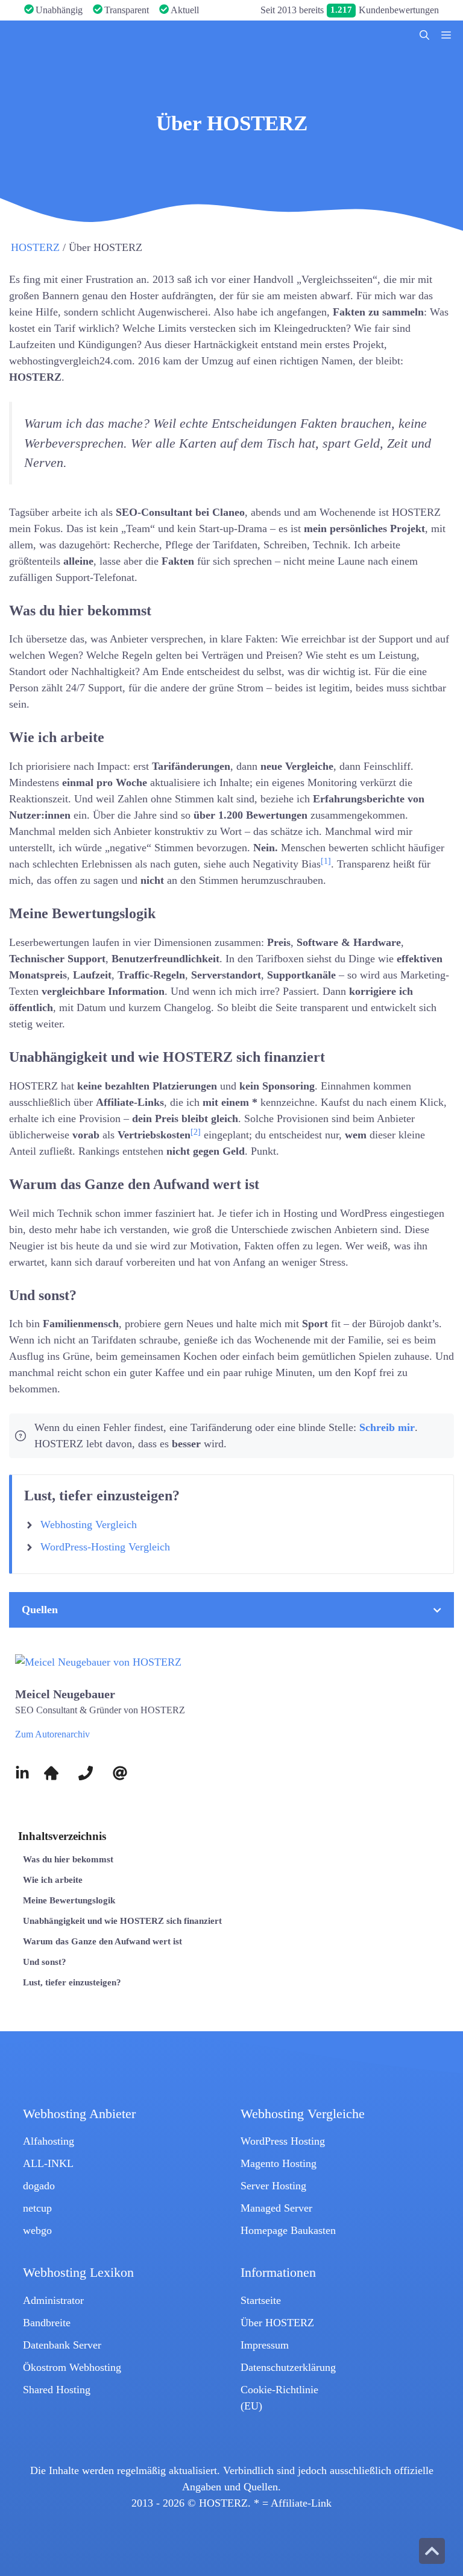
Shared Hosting (57, 2390)
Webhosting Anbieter (79, 2114)
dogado (39, 2186)
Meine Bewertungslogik (69, 1900)
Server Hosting (273, 2186)
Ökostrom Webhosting (72, 2367)
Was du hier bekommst (68, 1859)
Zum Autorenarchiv (52, 1734)
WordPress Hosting (283, 2141)
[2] (196, 1132)
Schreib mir (387, 1427)
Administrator (53, 2300)
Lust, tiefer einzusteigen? (72, 1982)
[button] (424, 36)
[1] (326, 861)
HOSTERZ (35, 247)
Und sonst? (45, 1962)
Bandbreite (47, 2323)
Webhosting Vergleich (89, 1524)
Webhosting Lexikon (78, 2273)
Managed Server (276, 2208)
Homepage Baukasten (288, 2230)
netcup (37, 2208)
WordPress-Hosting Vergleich (105, 1547)
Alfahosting (49, 2141)
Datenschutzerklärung (288, 2367)
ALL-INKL (48, 2163)
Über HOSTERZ (277, 2323)
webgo (37, 2230)
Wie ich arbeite (53, 1880)
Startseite (261, 2300)
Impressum (265, 2345)
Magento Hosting (279, 2163)
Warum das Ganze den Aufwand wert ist (102, 1941)
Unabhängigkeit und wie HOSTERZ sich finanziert (122, 1921)
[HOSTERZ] (96, 36)
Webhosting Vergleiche (303, 2114)
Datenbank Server (62, 2345)
